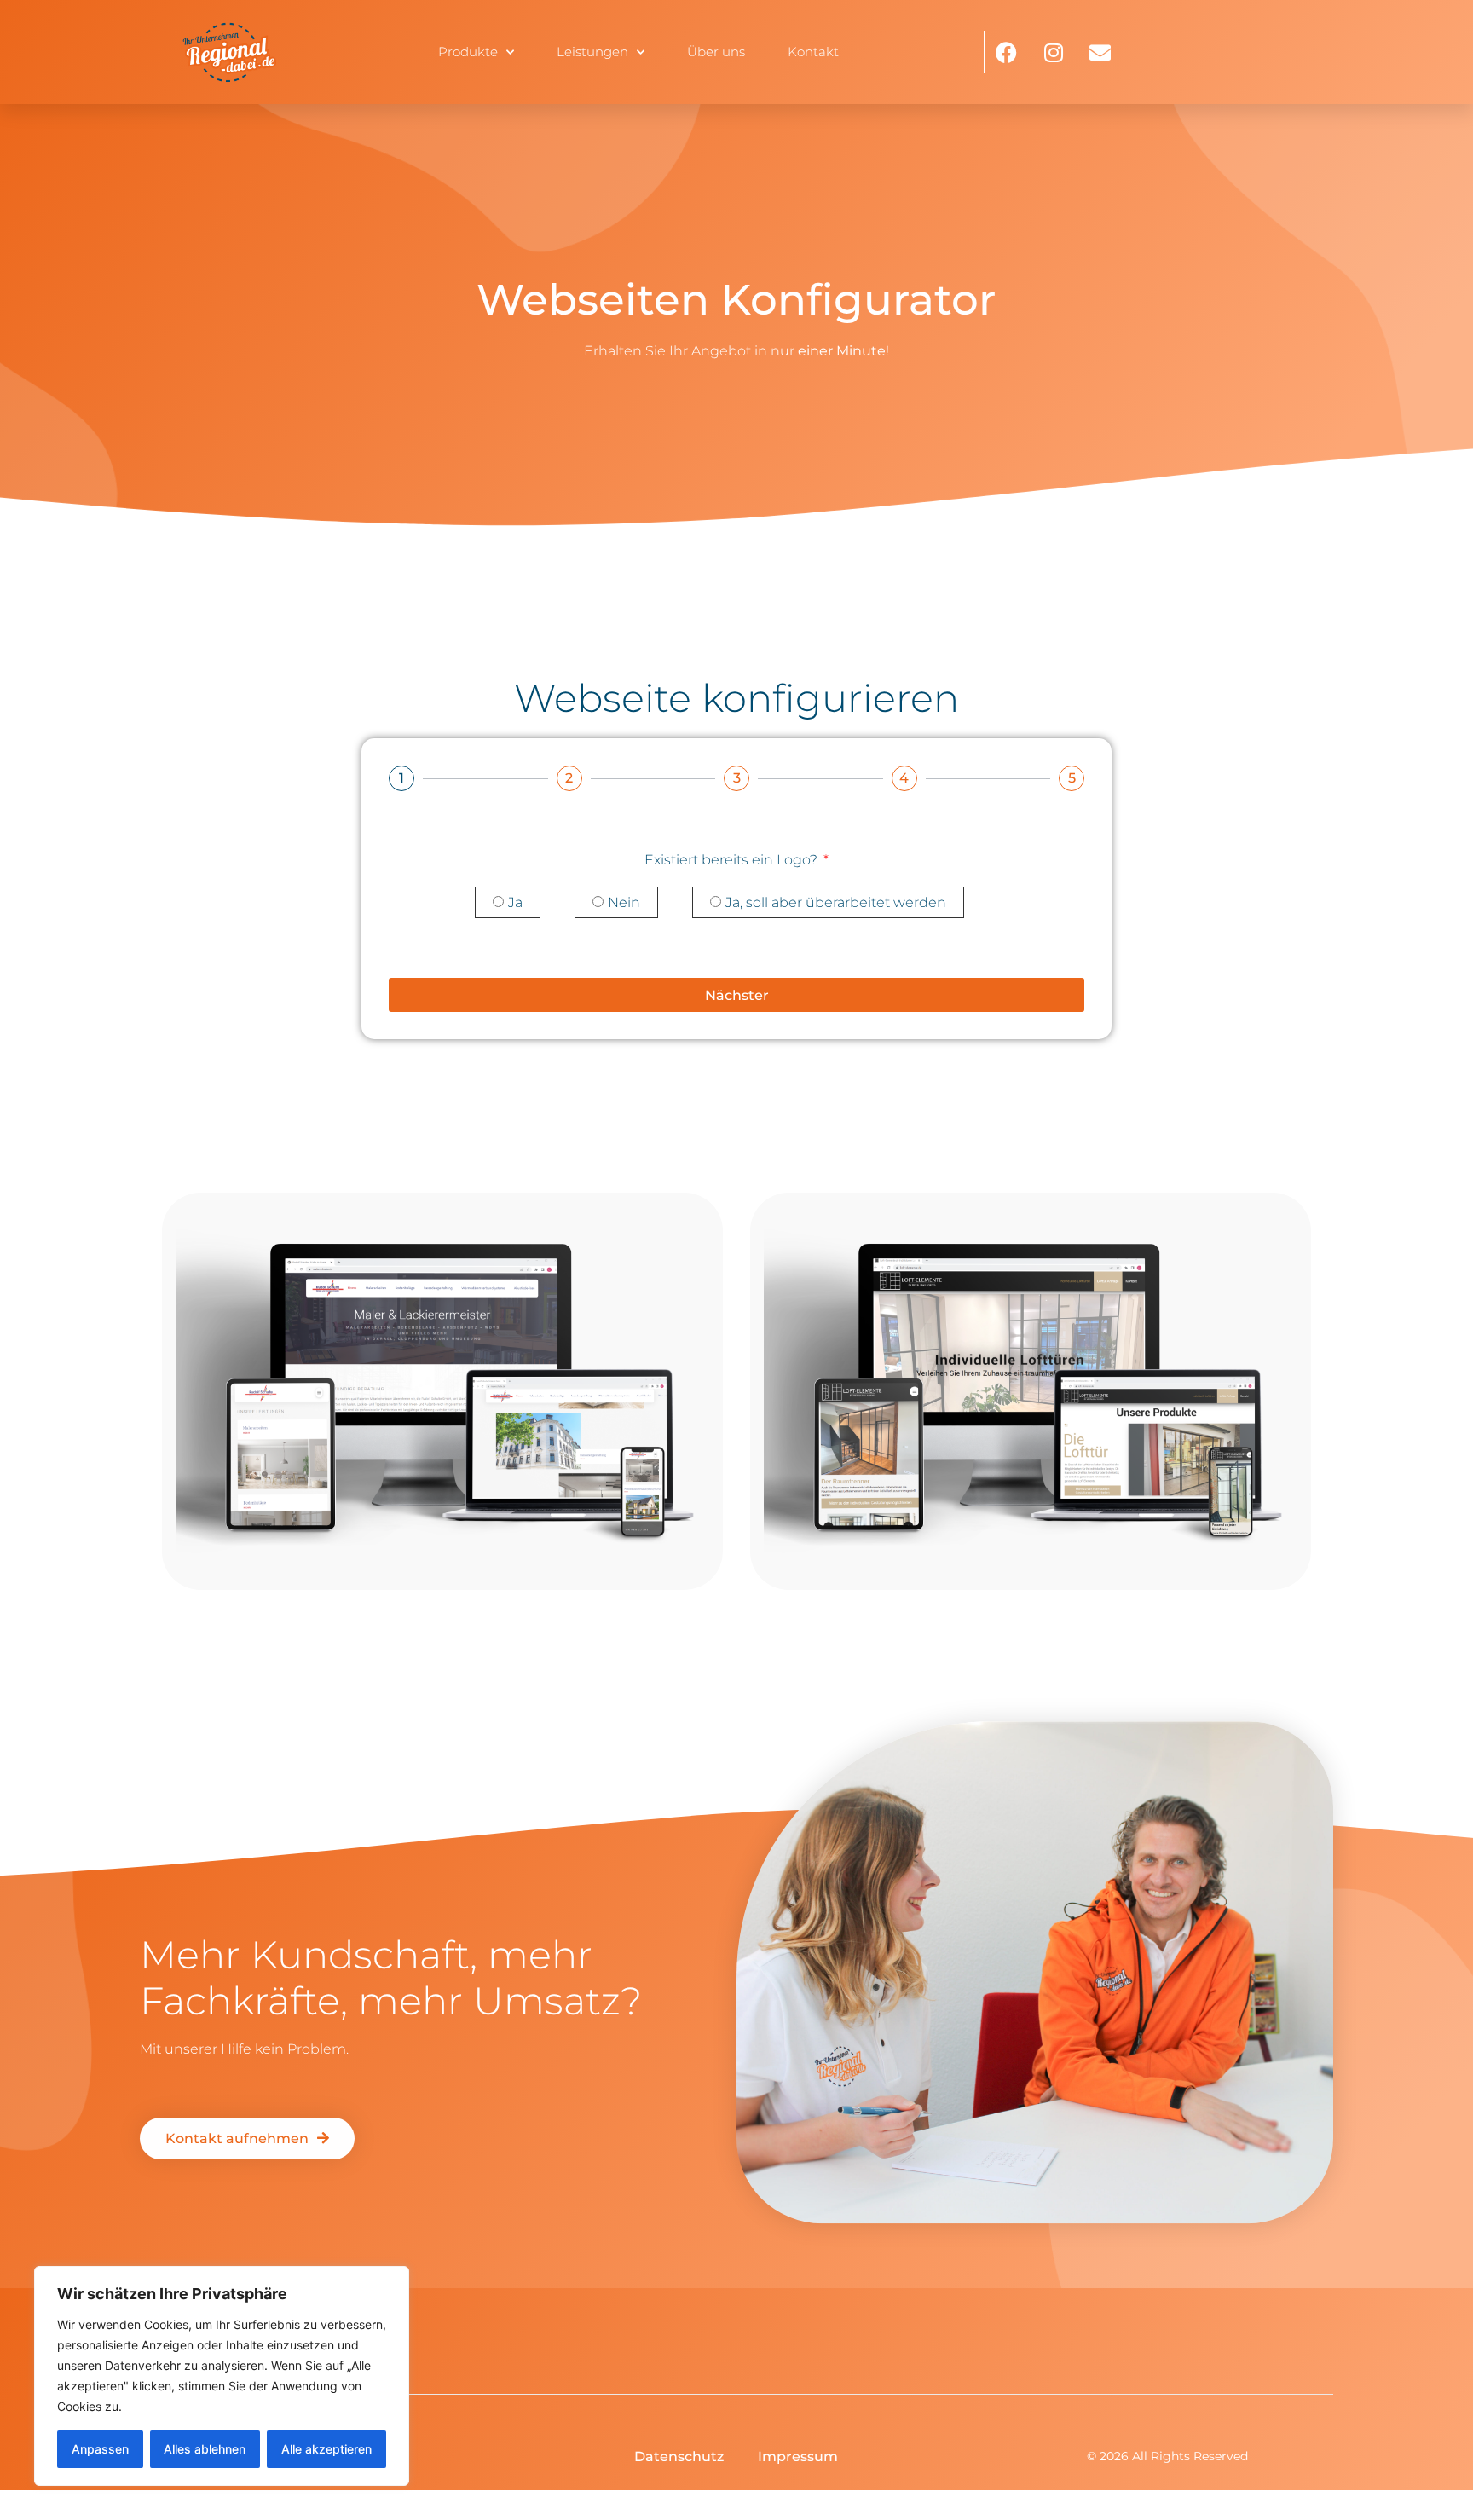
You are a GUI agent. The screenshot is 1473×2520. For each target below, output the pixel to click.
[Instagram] (1054, 52)
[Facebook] (1007, 52)
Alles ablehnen (205, 2449)
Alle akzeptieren (326, 2449)
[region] (222, 2376)
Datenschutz (679, 2456)
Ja (515, 903)
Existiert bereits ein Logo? (733, 860)
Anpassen (100, 2449)
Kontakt (813, 52)
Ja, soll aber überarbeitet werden (836, 903)
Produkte (468, 52)
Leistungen (592, 52)
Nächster (737, 995)
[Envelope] (1100, 52)
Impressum (798, 2456)
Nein (624, 903)
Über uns (716, 52)
